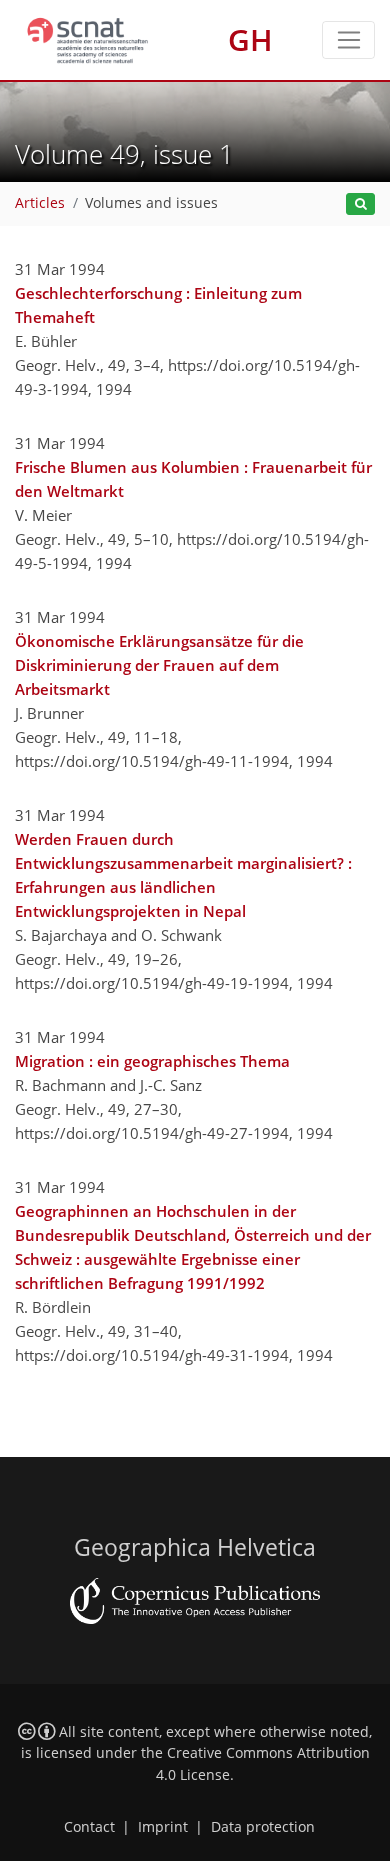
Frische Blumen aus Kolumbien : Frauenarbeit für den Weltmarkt (193, 479)
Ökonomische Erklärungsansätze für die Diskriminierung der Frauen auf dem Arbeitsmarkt (159, 665)
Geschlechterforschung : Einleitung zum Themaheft (158, 305)
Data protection (263, 1827)
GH (250, 39)
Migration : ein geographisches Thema (152, 1061)
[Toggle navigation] (348, 40)
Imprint (163, 1827)
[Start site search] (360, 204)
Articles (40, 203)
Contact (89, 1827)
